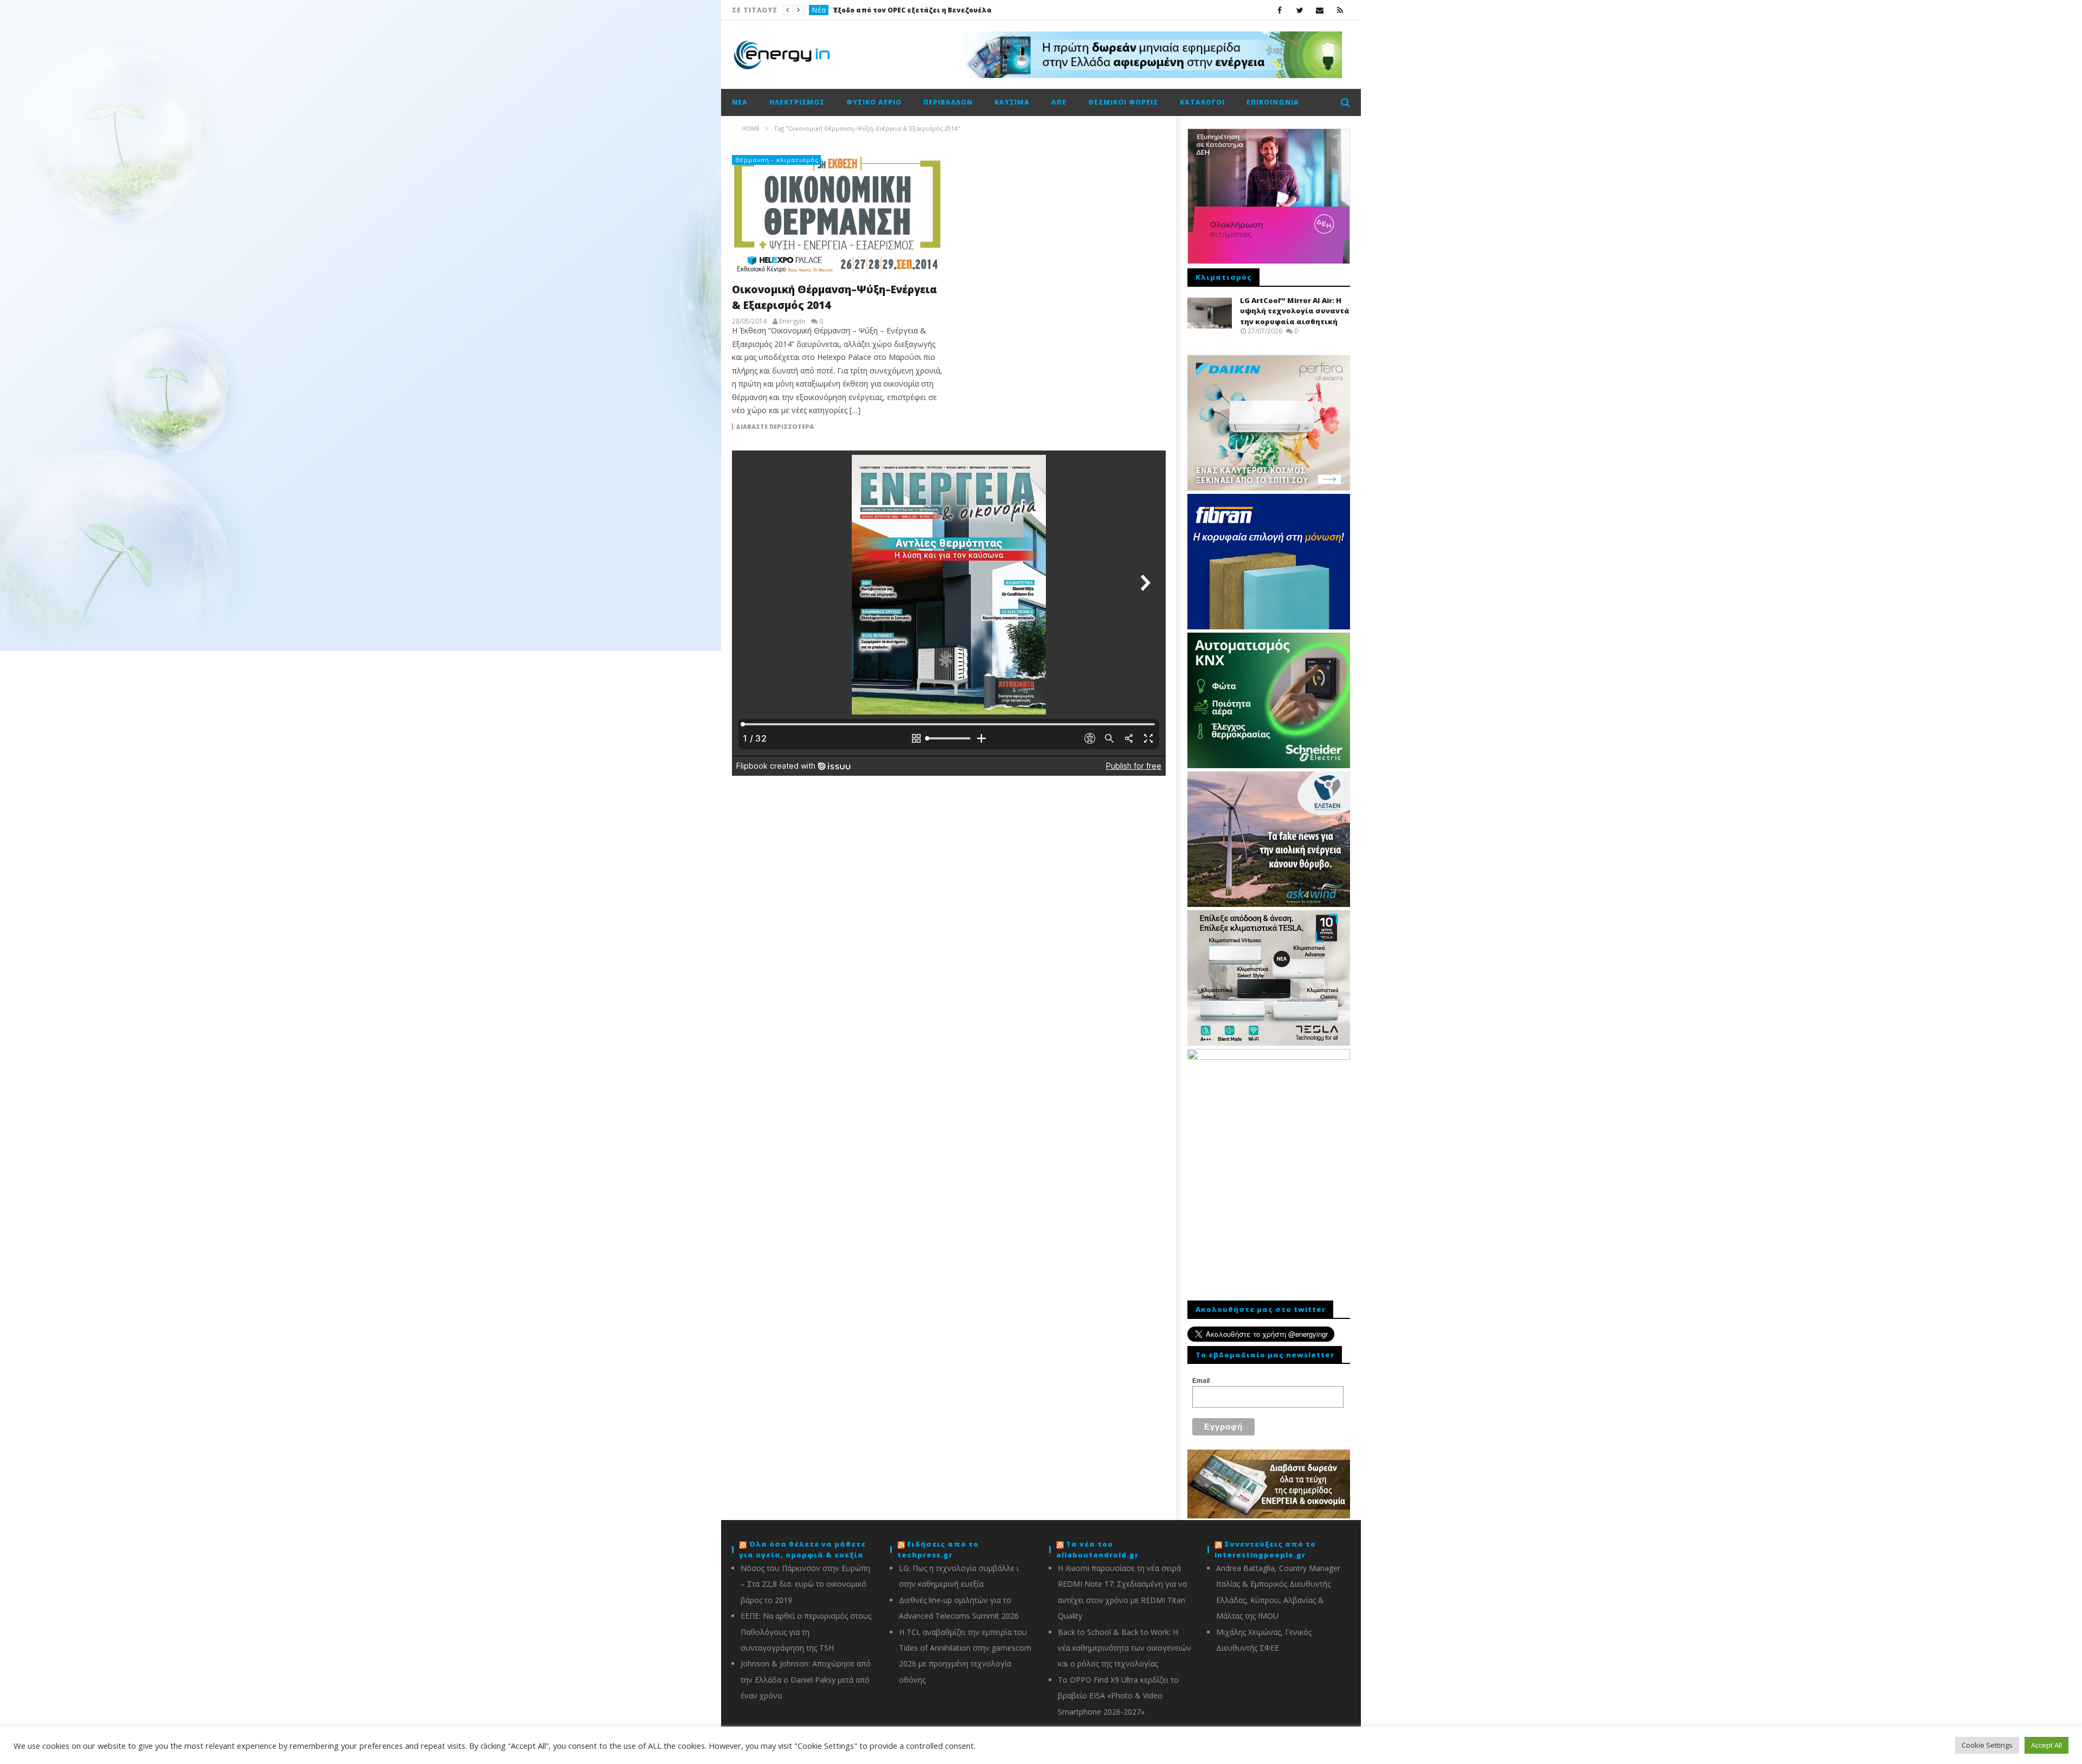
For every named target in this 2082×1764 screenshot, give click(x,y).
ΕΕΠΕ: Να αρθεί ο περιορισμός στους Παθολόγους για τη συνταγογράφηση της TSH (806, 1632)
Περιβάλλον (948, 102)
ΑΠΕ (1059, 102)
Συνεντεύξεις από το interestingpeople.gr (1265, 1549)
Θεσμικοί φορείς (1123, 102)
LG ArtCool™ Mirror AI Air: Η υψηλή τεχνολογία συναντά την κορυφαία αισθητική (1295, 311)
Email (1201, 1381)
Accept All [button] (2046, 1745)
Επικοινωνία (1273, 102)
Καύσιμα (1012, 102)
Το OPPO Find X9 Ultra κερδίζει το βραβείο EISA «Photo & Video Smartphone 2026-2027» (1118, 1696)
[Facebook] (1280, 10)
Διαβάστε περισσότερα (775, 427)
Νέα (819, 10)
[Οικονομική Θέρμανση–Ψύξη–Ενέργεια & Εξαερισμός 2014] (838, 215)
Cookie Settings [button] (1987, 1745)
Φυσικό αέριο (874, 102)
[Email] (1320, 10)
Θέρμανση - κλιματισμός (777, 160)
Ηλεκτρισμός (797, 102)
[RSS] (1340, 10)
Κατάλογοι (1202, 102)
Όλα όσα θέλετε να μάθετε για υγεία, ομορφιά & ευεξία (802, 1549)
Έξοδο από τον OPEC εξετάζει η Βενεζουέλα (912, 10)
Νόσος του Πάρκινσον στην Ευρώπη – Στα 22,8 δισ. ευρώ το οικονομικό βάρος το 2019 (805, 1584)
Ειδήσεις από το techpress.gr (938, 1549)
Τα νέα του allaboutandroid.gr (1097, 1549)
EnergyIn (792, 321)
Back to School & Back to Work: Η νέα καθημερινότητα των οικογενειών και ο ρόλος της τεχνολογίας (1124, 1648)
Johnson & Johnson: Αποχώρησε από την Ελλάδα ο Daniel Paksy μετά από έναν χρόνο (806, 1679)
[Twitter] (1300, 10)
